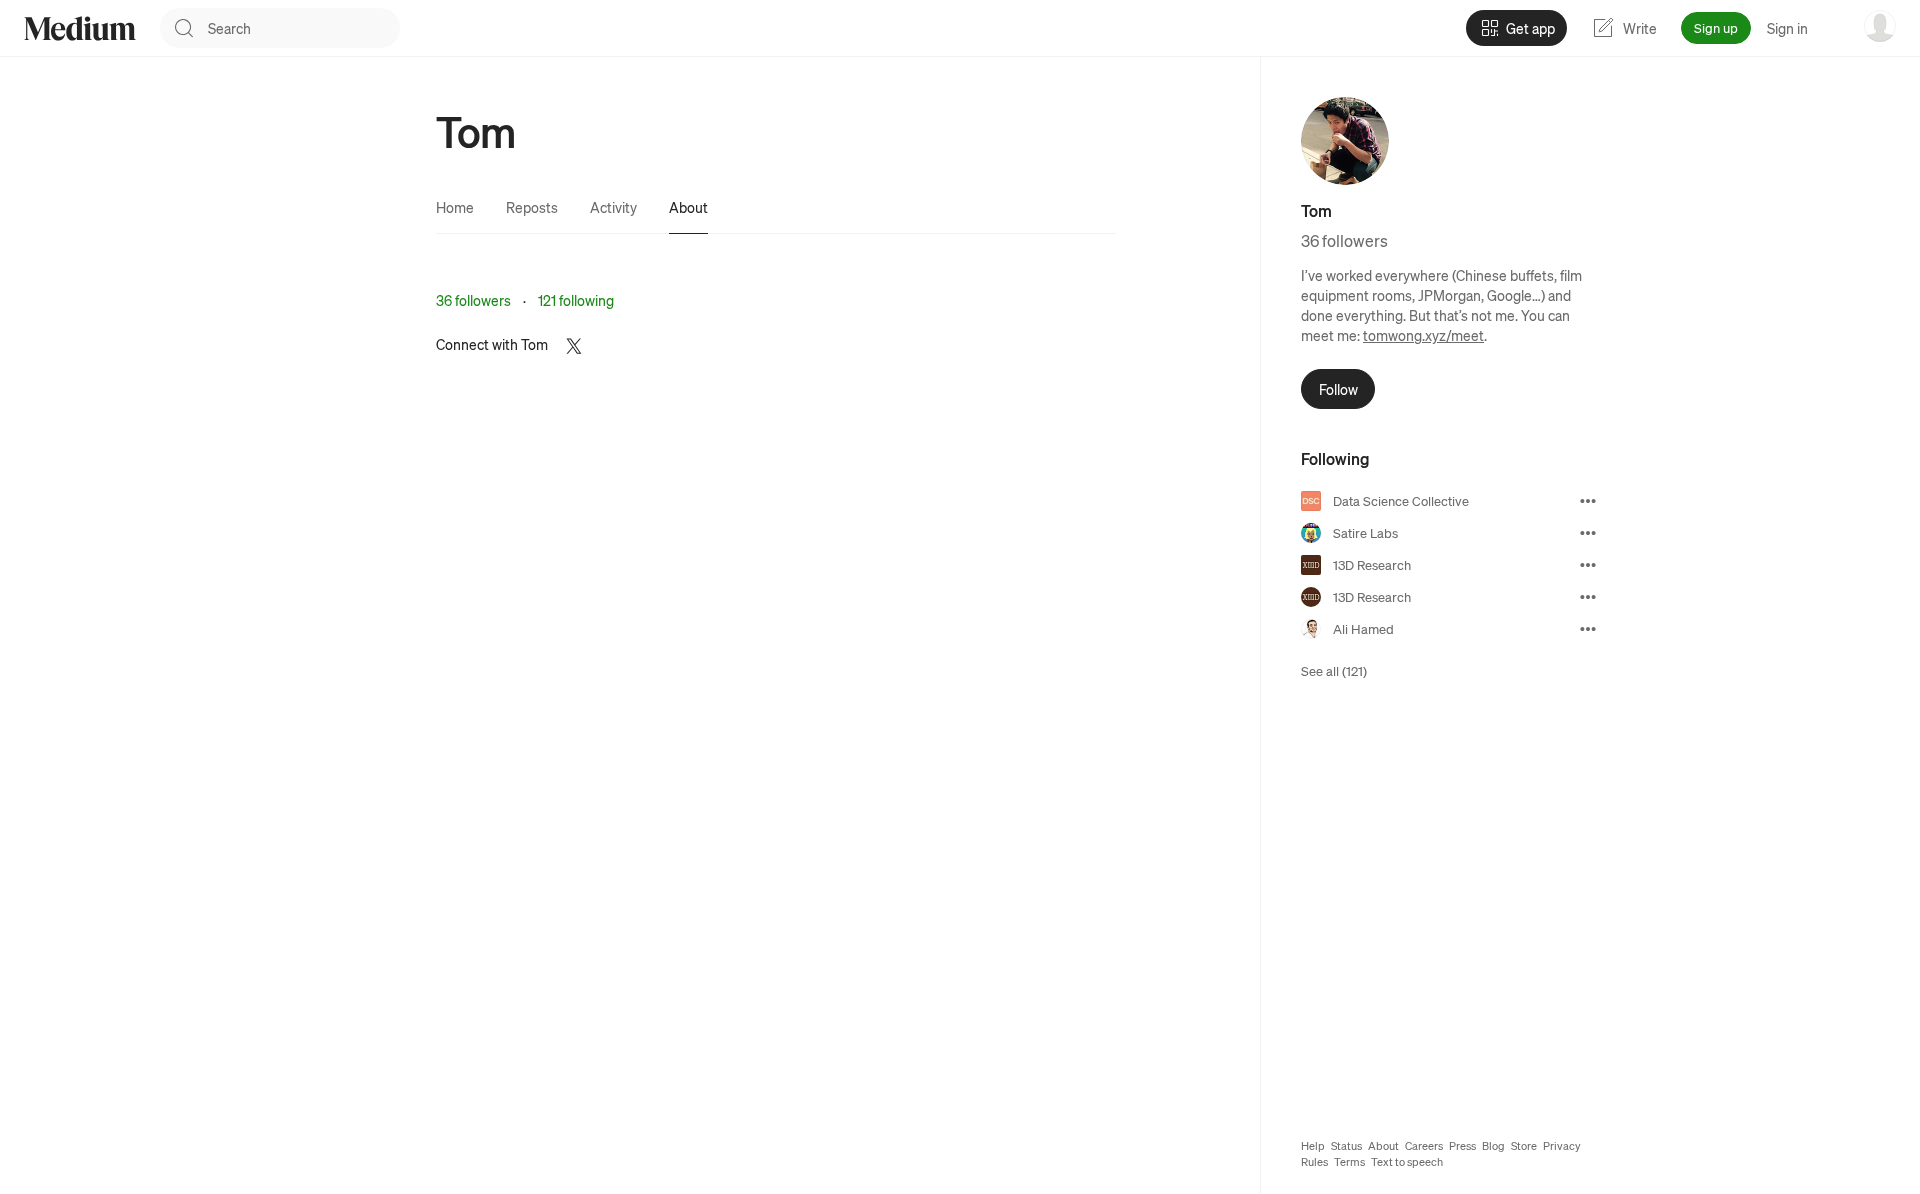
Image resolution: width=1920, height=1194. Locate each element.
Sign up (1716, 27)
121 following (576, 300)
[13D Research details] (1588, 565)
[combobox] (304, 28)
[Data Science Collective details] (1588, 501)
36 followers (473, 300)
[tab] (455, 207)
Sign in (1787, 28)
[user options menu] (1880, 26)
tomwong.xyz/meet (1423, 335)
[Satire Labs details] (1588, 533)
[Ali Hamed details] (1588, 629)
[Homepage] (80, 28)
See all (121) (1334, 670)
